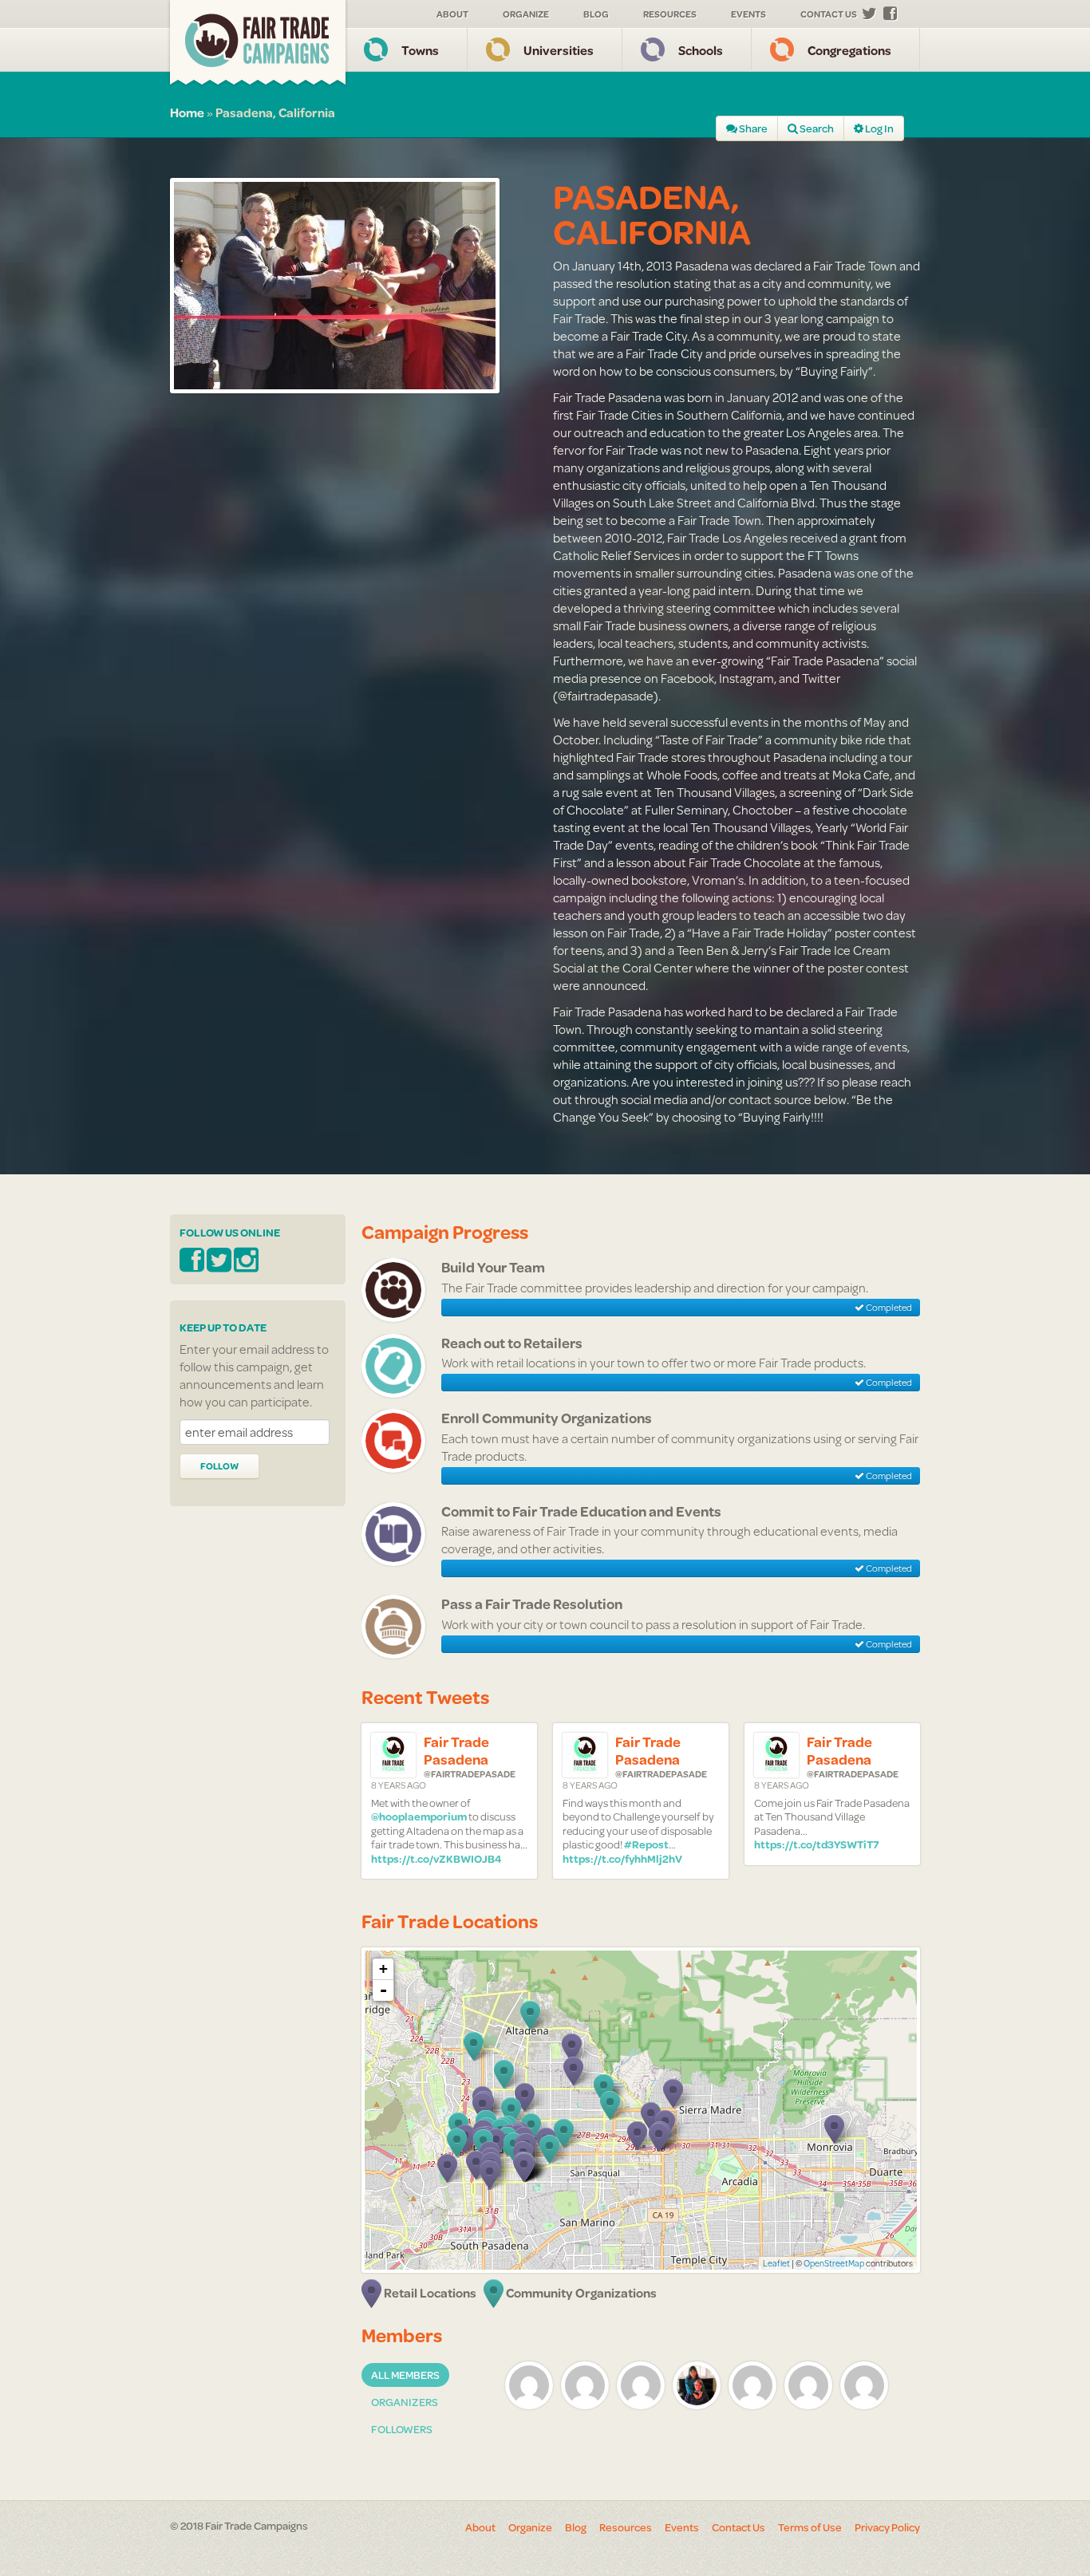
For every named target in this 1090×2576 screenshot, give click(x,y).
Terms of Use (810, 2527)
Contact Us (829, 14)
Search (816, 128)
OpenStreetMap (834, 2263)
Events (748, 14)
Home (187, 112)
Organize (526, 14)
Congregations (849, 50)
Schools (701, 50)
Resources (670, 14)
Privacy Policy (887, 2527)
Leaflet (776, 2263)
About (452, 14)
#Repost (646, 1844)
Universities (559, 50)
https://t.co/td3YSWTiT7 (817, 1844)
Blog (596, 14)
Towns (420, 50)
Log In (879, 128)
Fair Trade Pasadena (456, 1751)
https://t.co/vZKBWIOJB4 (436, 1859)
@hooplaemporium (419, 1817)
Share (752, 128)
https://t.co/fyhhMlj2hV (622, 1859)
